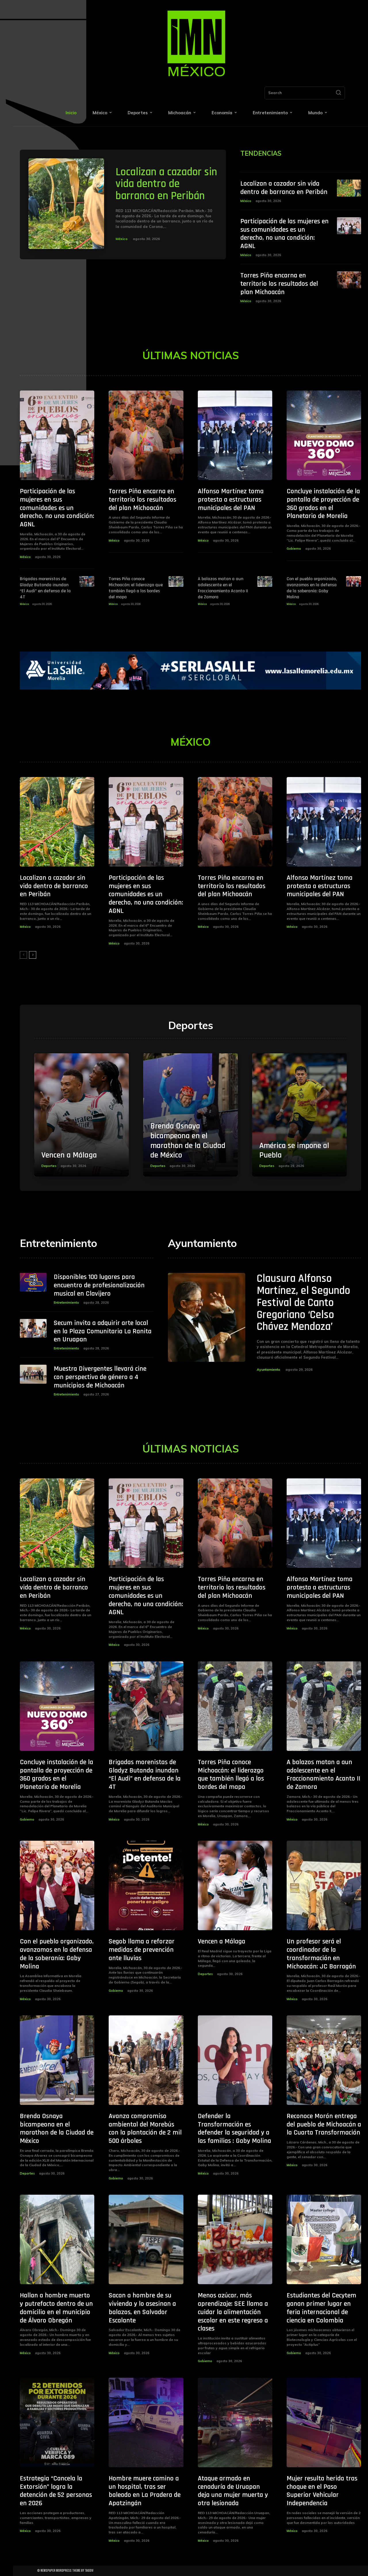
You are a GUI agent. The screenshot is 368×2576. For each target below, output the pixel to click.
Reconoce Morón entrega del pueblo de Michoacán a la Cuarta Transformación (324, 2124)
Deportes (49, 1166)
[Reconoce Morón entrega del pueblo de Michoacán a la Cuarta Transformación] (324, 2060)
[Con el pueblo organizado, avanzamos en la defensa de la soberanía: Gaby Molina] (354, 581)
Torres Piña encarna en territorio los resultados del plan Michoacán (279, 284)
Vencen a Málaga (69, 1155)
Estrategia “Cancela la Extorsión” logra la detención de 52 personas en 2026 (56, 2491)
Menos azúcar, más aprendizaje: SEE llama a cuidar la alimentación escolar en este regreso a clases (233, 2312)
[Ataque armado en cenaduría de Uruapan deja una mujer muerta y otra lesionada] (235, 2422)
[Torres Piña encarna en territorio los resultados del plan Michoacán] (349, 280)
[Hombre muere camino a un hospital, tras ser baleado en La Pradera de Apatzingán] (146, 2422)
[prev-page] (23, 955)
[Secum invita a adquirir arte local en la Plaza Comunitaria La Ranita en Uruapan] (33, 1328)
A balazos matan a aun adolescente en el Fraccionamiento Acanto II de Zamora (223, 588)
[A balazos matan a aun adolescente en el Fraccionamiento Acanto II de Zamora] (265, 581)
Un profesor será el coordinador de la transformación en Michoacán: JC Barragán (321, 1954)
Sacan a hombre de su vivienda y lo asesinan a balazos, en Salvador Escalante (142, 2308)
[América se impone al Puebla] (299, 1115)
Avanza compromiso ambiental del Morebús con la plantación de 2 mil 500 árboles (145, 2128)
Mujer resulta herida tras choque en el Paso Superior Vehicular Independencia (322, 2491)
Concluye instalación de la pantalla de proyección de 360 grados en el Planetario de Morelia (323, 504)
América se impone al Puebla (294, 1151)
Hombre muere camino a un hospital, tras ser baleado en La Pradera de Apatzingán (145, 2491)
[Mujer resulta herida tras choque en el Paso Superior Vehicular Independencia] (324, 2422)
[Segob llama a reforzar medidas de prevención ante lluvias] (146, 1885)
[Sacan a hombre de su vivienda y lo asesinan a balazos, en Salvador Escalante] (146, 2239)
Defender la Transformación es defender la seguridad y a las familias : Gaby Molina (234, 2128)
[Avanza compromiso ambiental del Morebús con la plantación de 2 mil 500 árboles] (146, 2060)
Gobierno (294, 549)
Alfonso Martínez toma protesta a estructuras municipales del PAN (231, 500)
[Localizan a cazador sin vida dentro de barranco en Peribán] (66, 204)
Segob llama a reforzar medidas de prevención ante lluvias (142, 1950)
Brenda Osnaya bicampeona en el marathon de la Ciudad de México (188, 1141)
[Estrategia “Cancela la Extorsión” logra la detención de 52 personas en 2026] (57, 2422)
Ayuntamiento (269, 1369)
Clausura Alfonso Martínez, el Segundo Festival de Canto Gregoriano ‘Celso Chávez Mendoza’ (303, 1303)
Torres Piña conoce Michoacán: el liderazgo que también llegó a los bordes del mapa (136, 588)
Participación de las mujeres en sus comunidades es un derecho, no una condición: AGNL (284, 234)
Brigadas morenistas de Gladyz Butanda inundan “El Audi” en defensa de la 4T (45, 588)
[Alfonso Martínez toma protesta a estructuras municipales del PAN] (235, 435)
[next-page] (33, 955)
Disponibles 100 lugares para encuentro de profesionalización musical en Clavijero (99, 1285)
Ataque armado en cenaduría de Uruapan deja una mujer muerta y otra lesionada (233, 2491)
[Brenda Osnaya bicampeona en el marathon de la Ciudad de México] (190, 1115)
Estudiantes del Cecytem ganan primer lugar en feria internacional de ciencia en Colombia (321, 2308)
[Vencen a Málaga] (82, 1115)
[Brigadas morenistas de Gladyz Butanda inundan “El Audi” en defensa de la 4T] (87, 581)
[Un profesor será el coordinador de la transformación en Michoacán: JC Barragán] (324, 1885)
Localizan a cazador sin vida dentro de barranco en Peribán (166, 184)
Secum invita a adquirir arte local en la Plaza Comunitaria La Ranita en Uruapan (103, 1331)
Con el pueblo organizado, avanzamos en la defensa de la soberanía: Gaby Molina (312, 588)
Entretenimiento (66, 1303)
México (122, 239)
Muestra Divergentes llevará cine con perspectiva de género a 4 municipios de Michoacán (100, 1377)
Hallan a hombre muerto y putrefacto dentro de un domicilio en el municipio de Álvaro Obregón (56, 2308)
